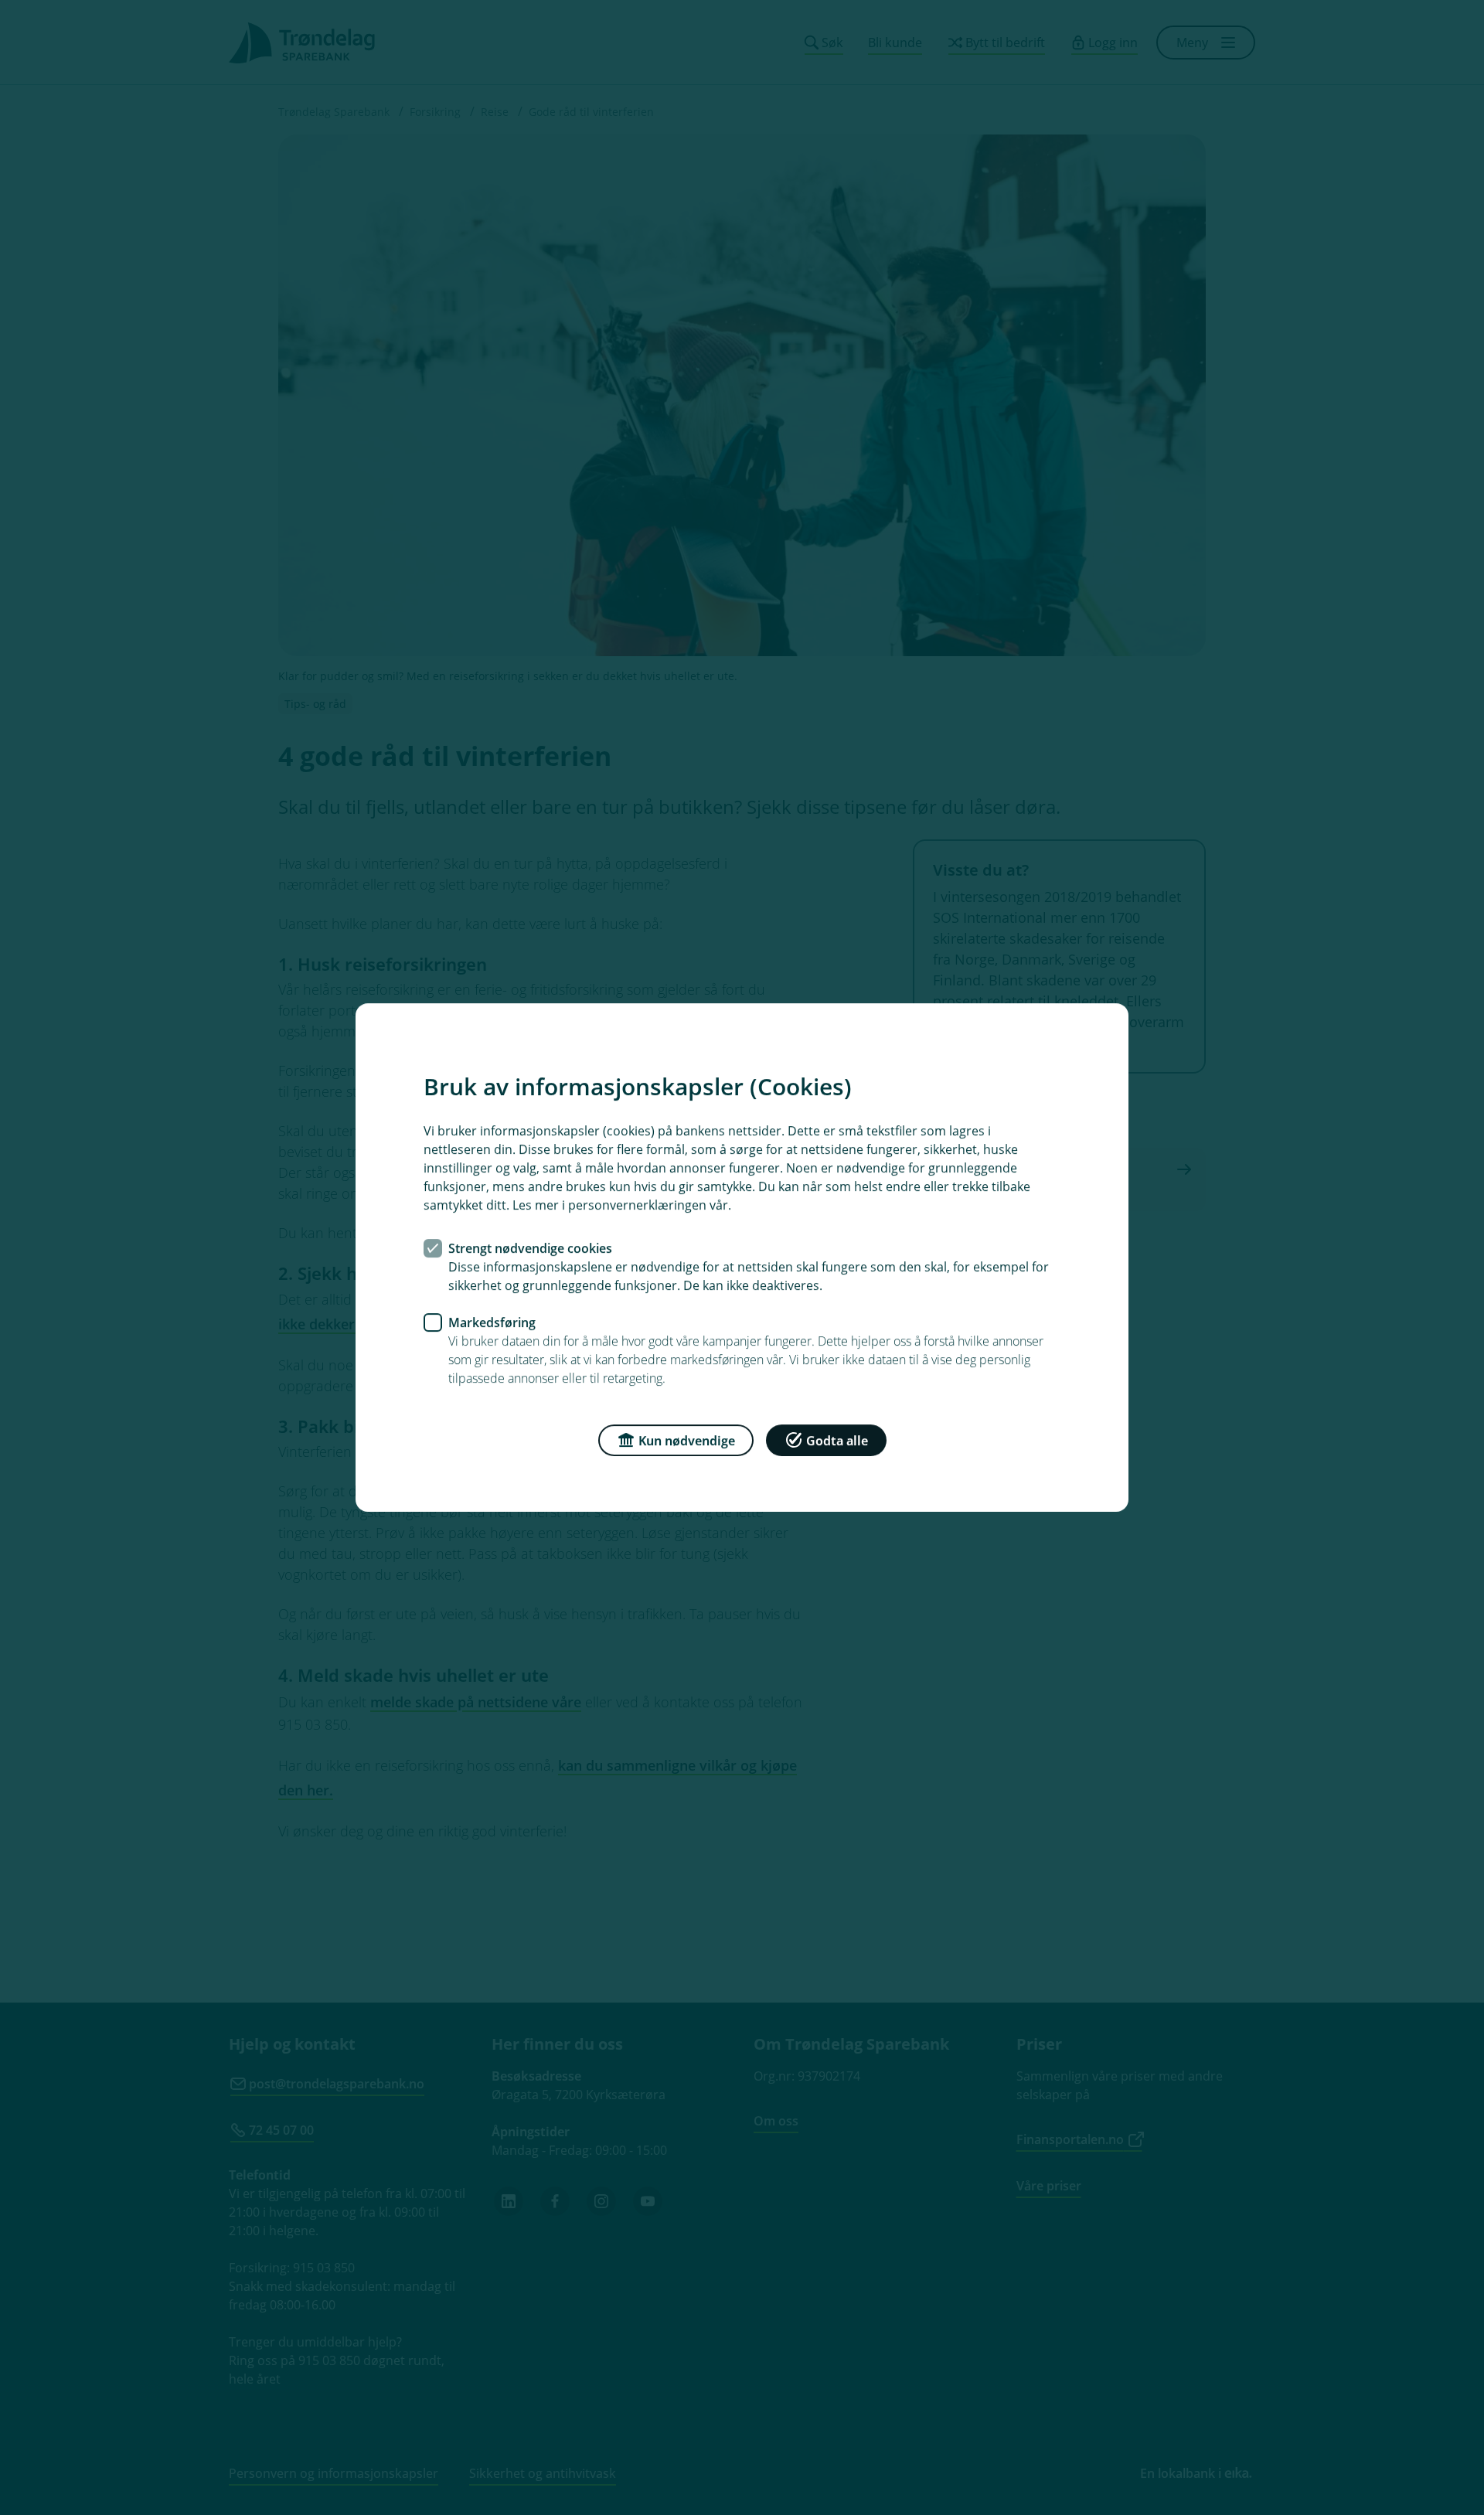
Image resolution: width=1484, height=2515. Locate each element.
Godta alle (837, 1441)
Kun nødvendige (687, 1441)
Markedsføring (492, 1322)
